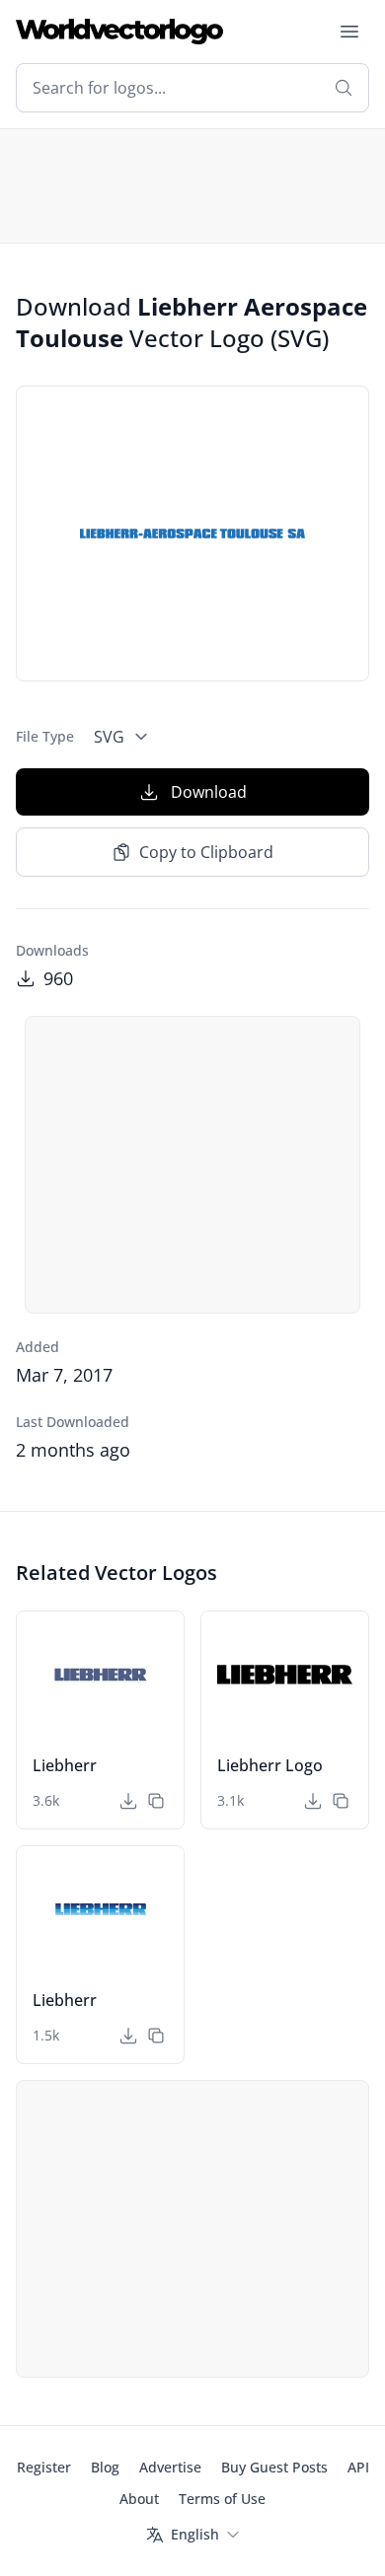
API (358, 2467)
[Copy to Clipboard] (156, 1801)
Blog (105, 2467)
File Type (45, 736)
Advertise (170, 2467)
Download (209, 792)
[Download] (128, 1801)
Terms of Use (222, 2499)
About (139, 2499)
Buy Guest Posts (274, 2467)
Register (44, 2467)
